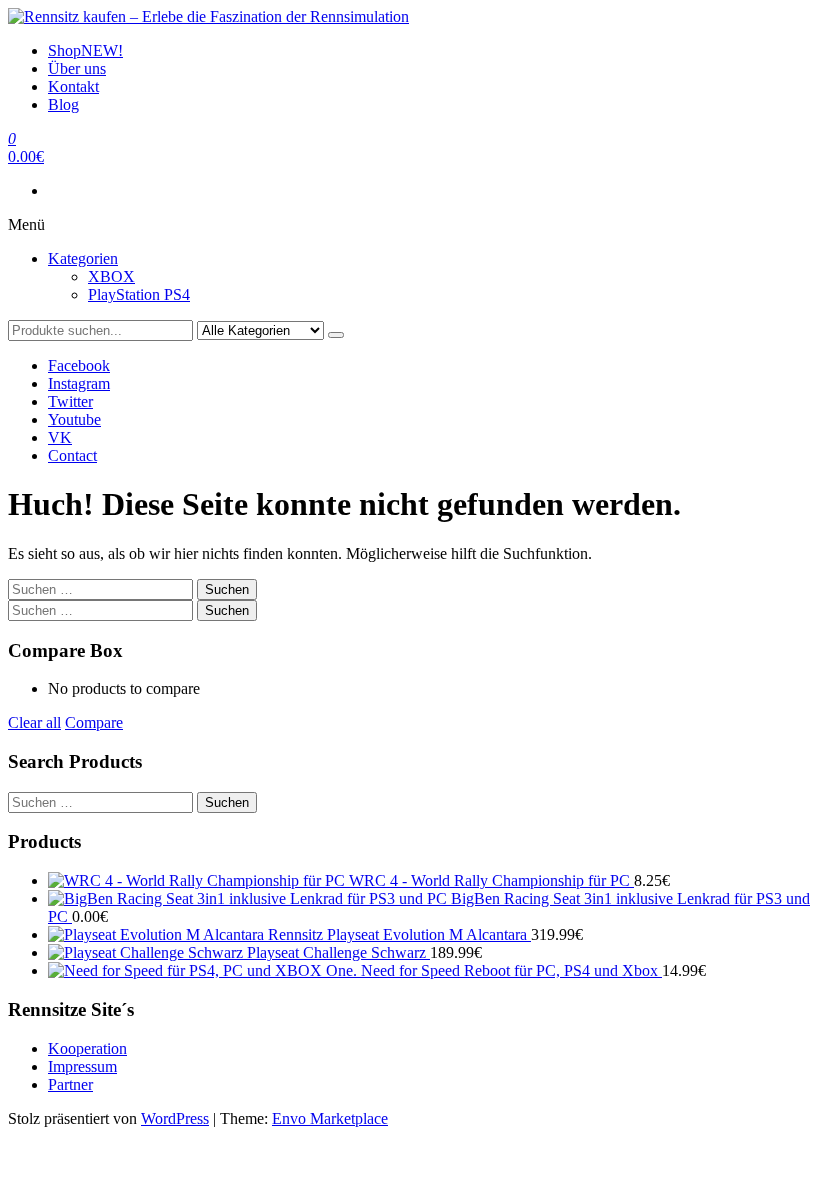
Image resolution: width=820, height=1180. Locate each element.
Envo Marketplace (330, 1118)
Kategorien (83, 258)
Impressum (82, 1066)
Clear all (34, 722)
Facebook (79, 365)
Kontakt (73, 86)
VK (60, 437)
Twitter (70, 401)
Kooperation (87, 1048)
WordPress (175, 1118)
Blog (63, 104)
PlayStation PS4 (139, 294)
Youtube (74, 419)
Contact (72, 455)
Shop (85, 50)
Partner (70, 1084)
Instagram (79, 383)
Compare (94, 722)
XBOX (111, 276)
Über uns (77, 68)
